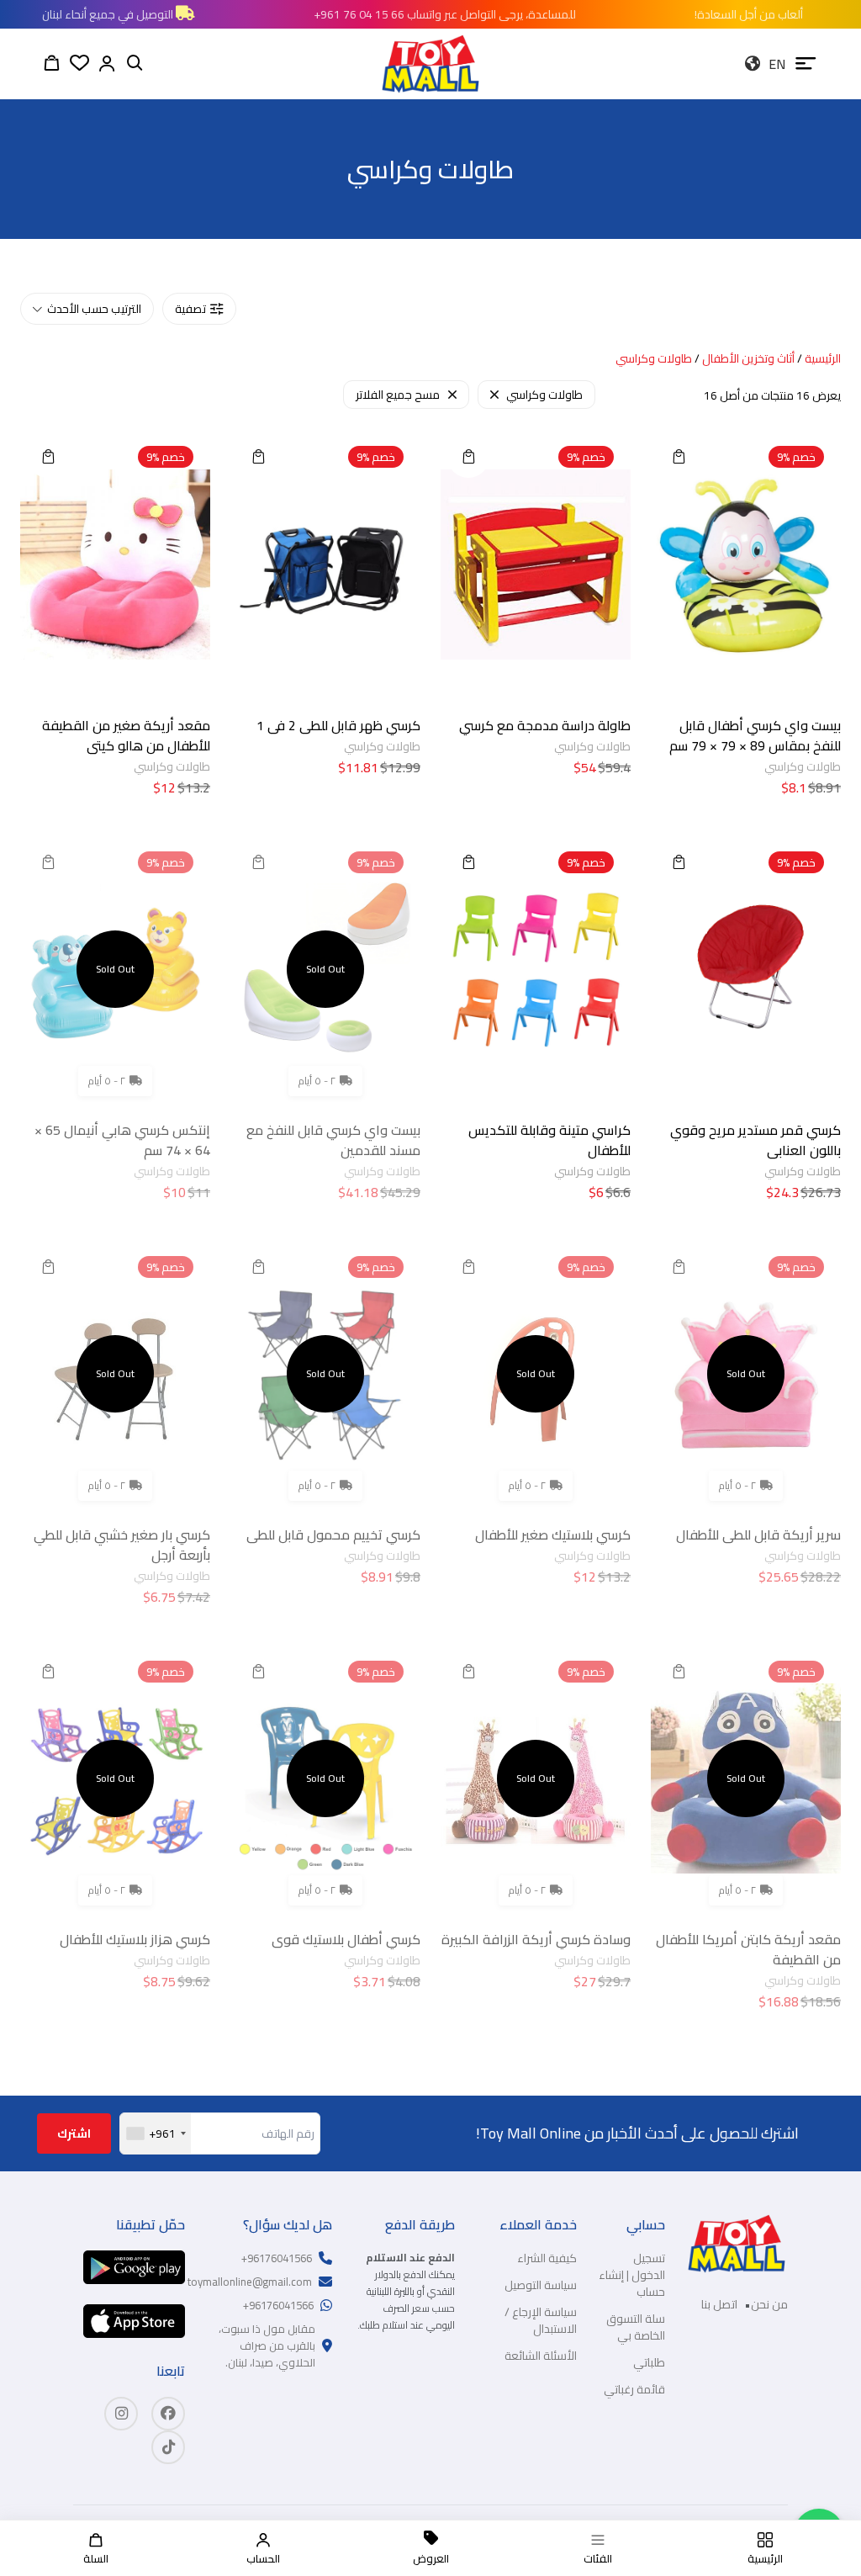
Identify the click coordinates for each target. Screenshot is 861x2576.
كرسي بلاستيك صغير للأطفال (553, 1534)
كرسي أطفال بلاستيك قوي (346, 1939)
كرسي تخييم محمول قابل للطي (333, 1534)
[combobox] (156, 2133)
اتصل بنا (719, 2304)
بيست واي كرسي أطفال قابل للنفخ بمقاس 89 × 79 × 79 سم (755, 735)
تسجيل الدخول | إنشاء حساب (632, 2275)
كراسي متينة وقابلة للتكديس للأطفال (549, 1140)
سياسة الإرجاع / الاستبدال (541, 2320)
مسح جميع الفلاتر (398, 395)
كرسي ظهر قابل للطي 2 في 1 (338, 725)
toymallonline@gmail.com (250, 2282)
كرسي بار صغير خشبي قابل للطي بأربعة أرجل (122, 1545)
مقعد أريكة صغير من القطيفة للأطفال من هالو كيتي (126, 735)
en (777, 64)
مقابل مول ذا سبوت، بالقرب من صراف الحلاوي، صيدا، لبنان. (267, 2345)
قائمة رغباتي (634, 2389)
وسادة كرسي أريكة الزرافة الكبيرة (536, 1939)
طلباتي (649, 2362)
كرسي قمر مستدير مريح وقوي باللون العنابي (755, 1140)
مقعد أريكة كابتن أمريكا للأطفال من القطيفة (748, 1949)
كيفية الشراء (547, 2258)
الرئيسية (823, 358)
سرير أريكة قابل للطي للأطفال (758, 1534)
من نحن (769, 2304)
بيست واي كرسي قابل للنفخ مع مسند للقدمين (333, 1140)
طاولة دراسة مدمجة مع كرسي (545, 725)
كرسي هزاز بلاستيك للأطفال (135, 1939)
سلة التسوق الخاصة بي (636, 2327)
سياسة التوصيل (541, 2285)
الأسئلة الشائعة (541, 2356)
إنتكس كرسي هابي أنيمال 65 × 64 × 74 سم (122, 1140)
